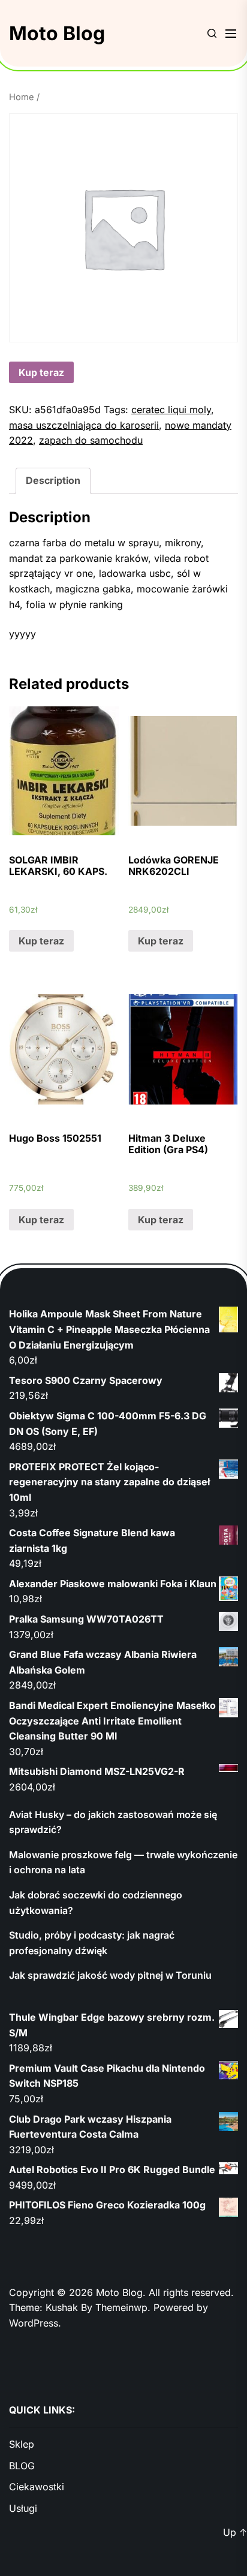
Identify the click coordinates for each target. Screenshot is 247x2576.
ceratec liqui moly (171, 410)
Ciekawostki (37, 2487)
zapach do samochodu (91, 440)
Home (22, 97)
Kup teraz (41, 372)
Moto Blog (57, 33)
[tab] (53, 481)
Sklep (22, 2444)
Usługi (23, 2508)
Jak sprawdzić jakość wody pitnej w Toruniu (110, 1975)
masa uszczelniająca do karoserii (84, 425)
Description (53, 480)
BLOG (22, 2466)
